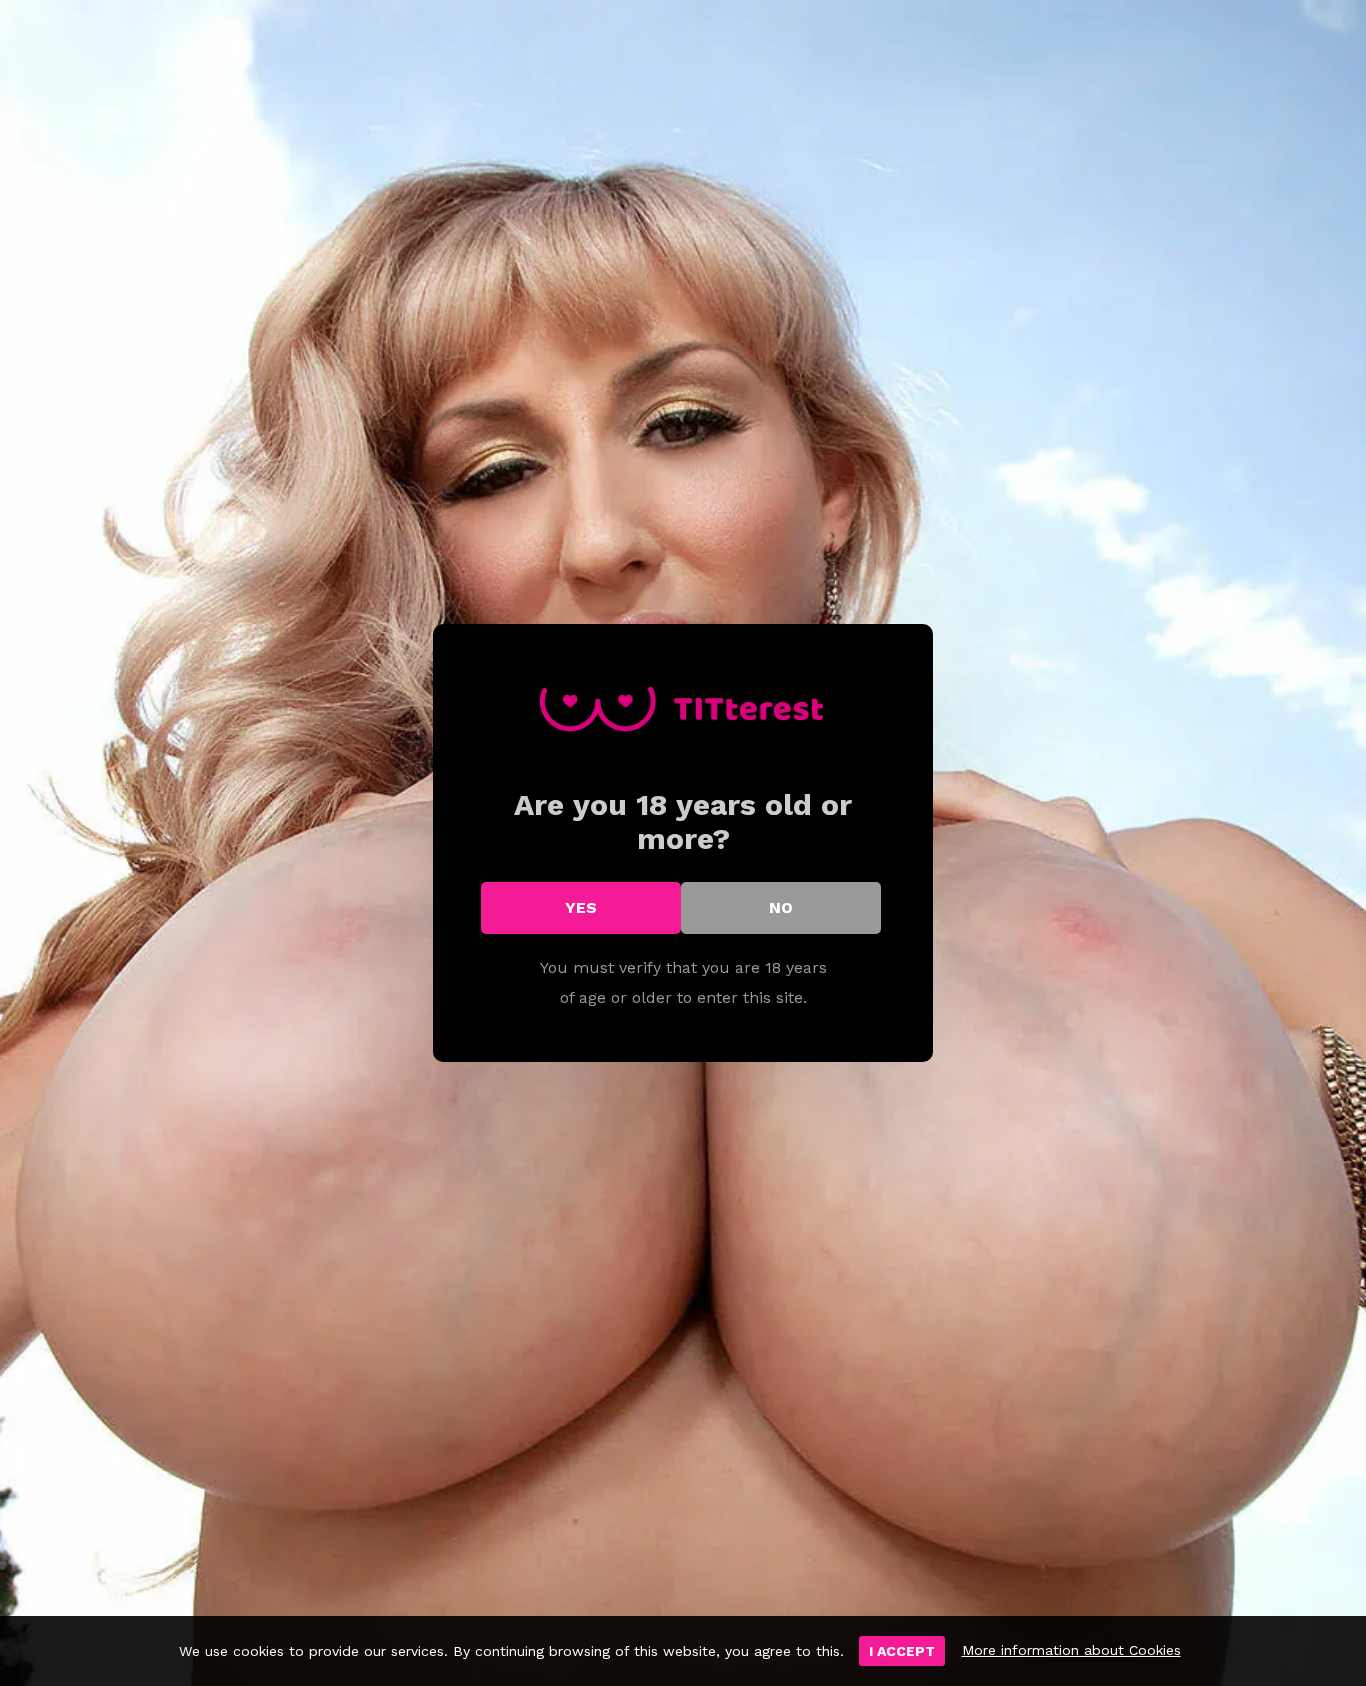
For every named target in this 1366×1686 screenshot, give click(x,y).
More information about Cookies (1071, 1650)
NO (781, 907)
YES (581, 907)
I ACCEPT (902, 1651)
